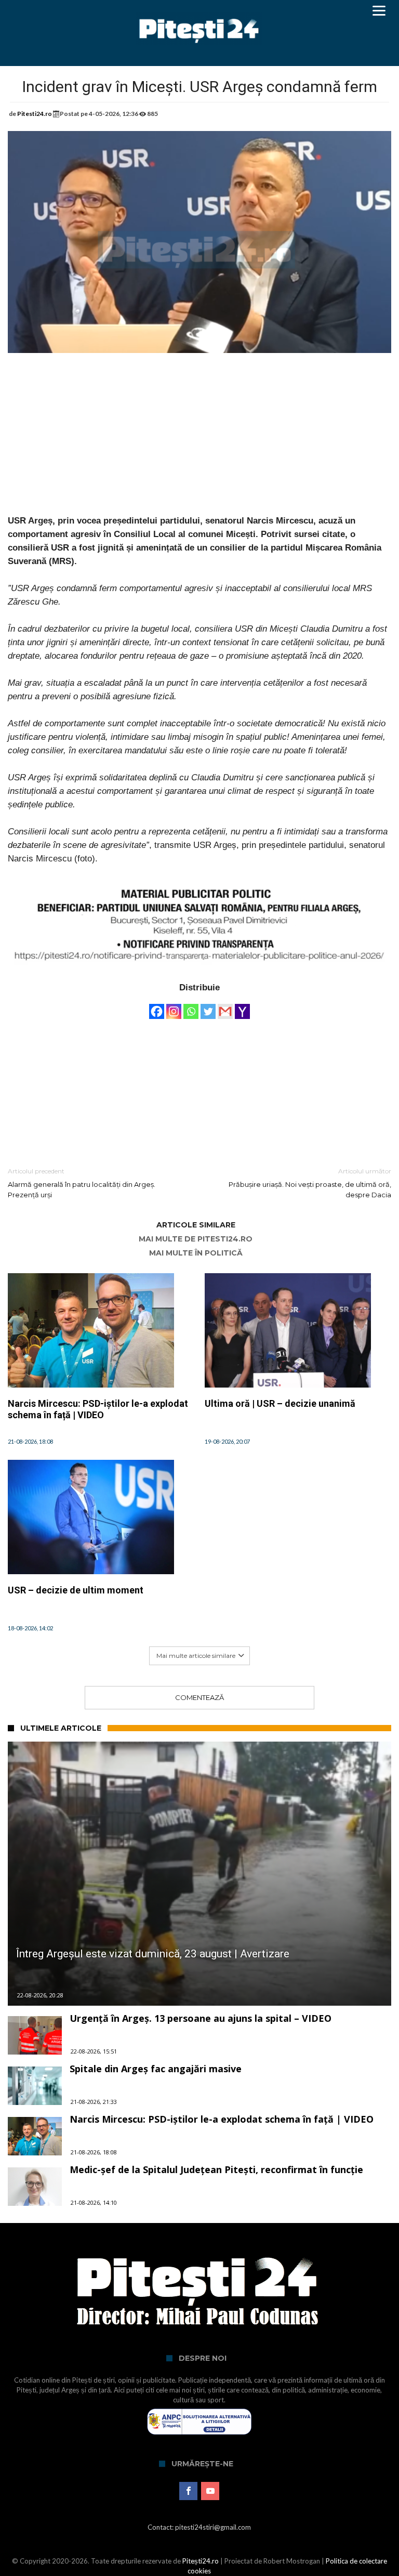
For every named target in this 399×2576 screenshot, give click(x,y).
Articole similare (196, 1225)
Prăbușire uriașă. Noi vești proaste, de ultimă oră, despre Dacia (310, 1183)
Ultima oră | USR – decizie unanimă (280, 1403)
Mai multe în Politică (196, 1253)
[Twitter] (208, 1006)
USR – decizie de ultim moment (76, 1590)
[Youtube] (210, 2491)
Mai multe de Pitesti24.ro (196, 1239)
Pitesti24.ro (35, 114)
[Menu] (379, 10)
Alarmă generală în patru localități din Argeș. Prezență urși (82, 1183)
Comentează (199, 1697)
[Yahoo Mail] (242, 1006)
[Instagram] (174, 1006)
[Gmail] (225, 1006)
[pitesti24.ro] (199, 12)
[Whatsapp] (191, 1006)
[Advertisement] (199, 441)
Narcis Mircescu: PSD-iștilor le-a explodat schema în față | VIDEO (98, 1409)
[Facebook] (157, 1006)
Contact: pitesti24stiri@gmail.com (199, 2527)
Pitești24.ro (201, 2561)
